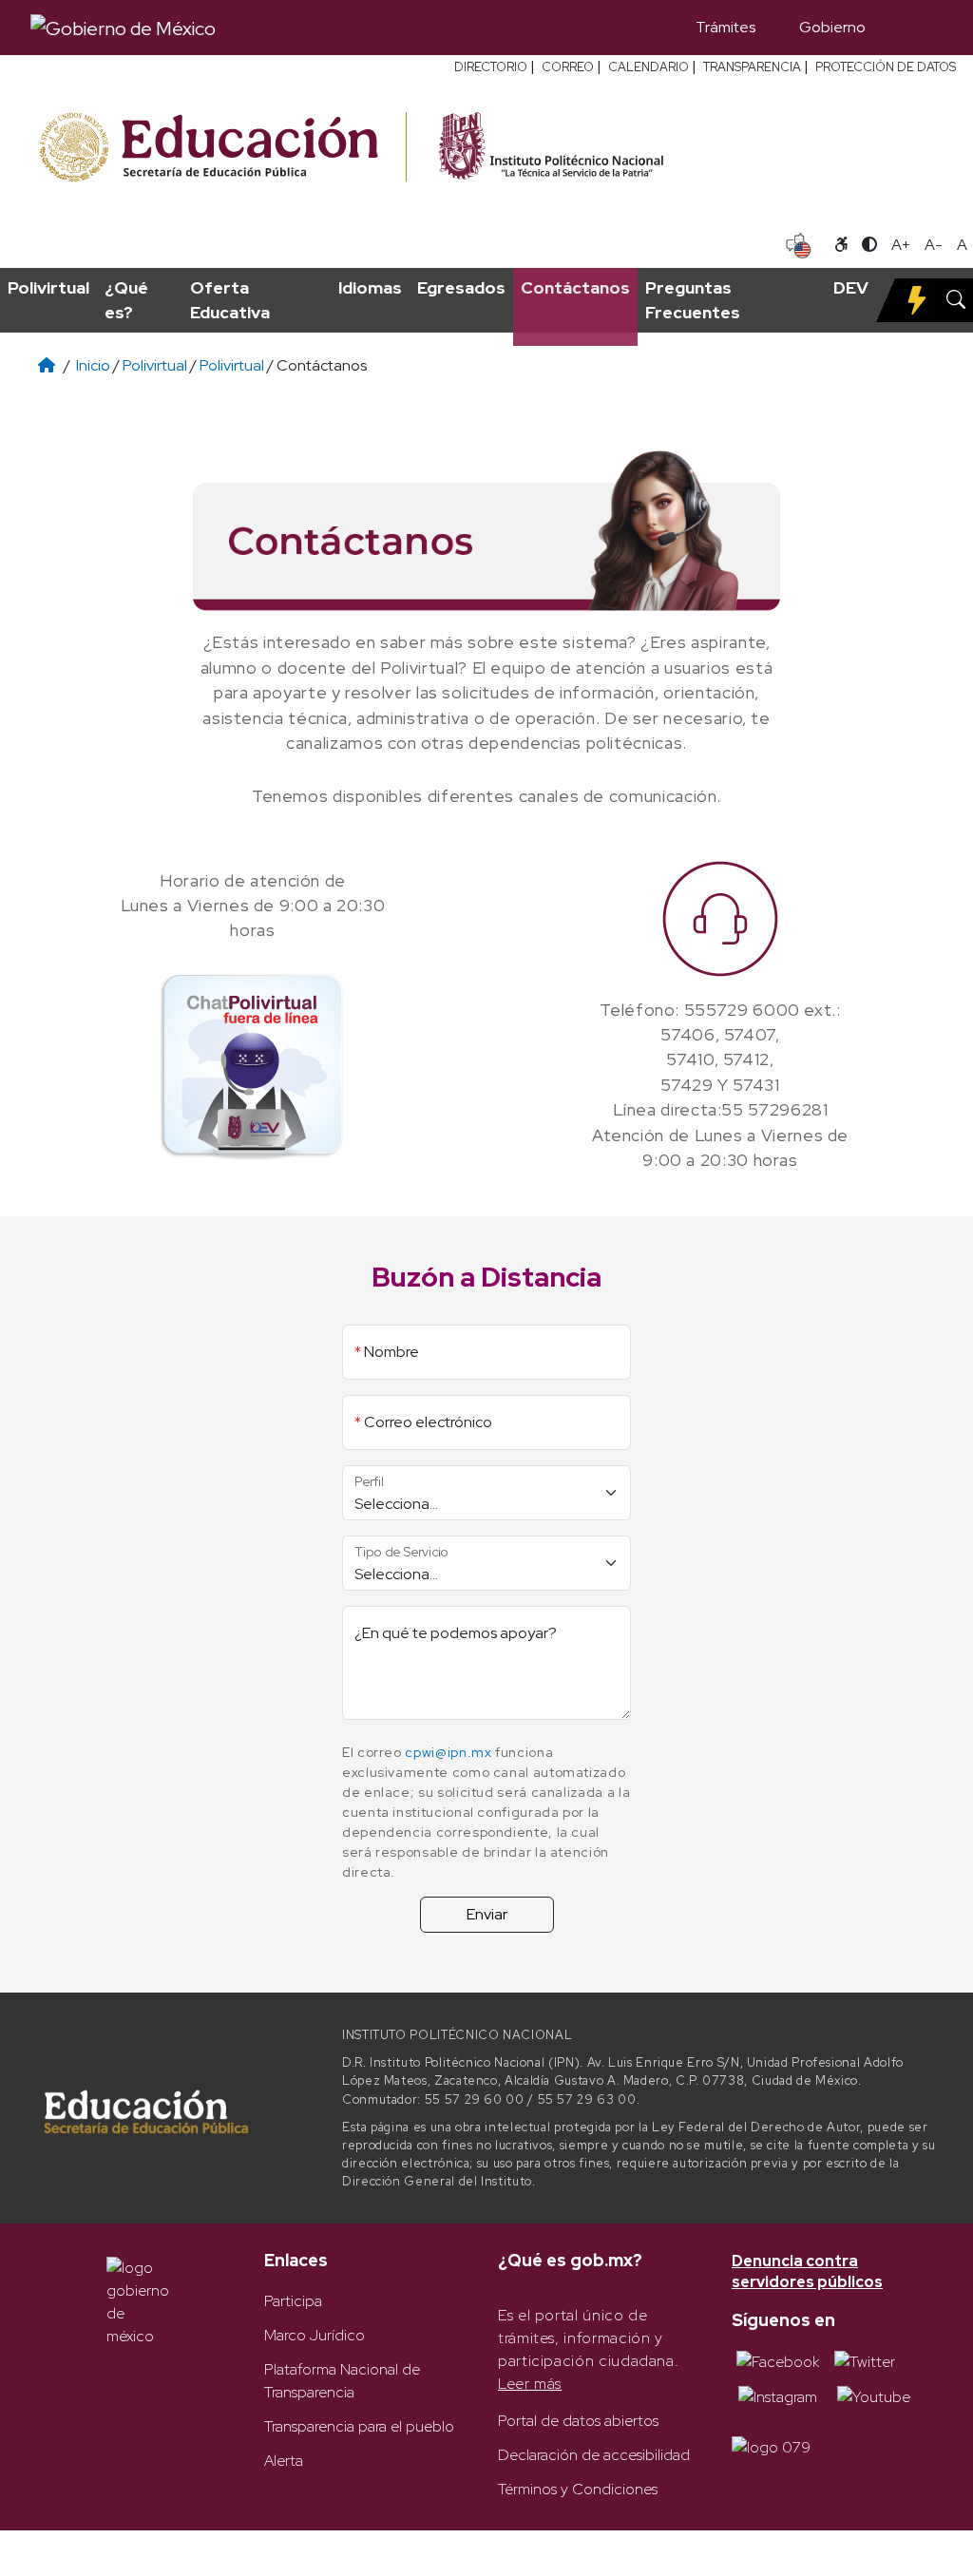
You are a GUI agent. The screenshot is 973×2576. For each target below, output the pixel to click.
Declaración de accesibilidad (594, 2455)
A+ (901, 245)
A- (934, 245)
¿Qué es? (126, 300)
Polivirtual (48, 287)
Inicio (93, 365)
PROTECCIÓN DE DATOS (886, 67)
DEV (851, 287)
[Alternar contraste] (869, 245)
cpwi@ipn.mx (448, 1752)
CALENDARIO (649, 67)
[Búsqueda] (915, 28)
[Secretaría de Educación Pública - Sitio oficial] (221, 148)
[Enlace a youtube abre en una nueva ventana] (874, 2396)
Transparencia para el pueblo (359, 2426)
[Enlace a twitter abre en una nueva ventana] (865, 2361)
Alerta (284, 2461)
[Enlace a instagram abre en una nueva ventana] (778, 2396)
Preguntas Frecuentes (693, 300)
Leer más (530, 2384)
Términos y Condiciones (578, 2489)
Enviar (487, 1914)
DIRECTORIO (491, 67)
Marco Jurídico (315, 2335)
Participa (293, 2301)
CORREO (568, 67)
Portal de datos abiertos (578, 2421)
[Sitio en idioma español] (799, 243)
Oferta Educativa (230, 300)
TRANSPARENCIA (752, 67)
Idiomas (370, 287)
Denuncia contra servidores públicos (807, 2271)
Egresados (461, 287)
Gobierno (832, 27)
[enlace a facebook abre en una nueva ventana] (778, 2361)
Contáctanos (575, 287)
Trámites (725, 27)
